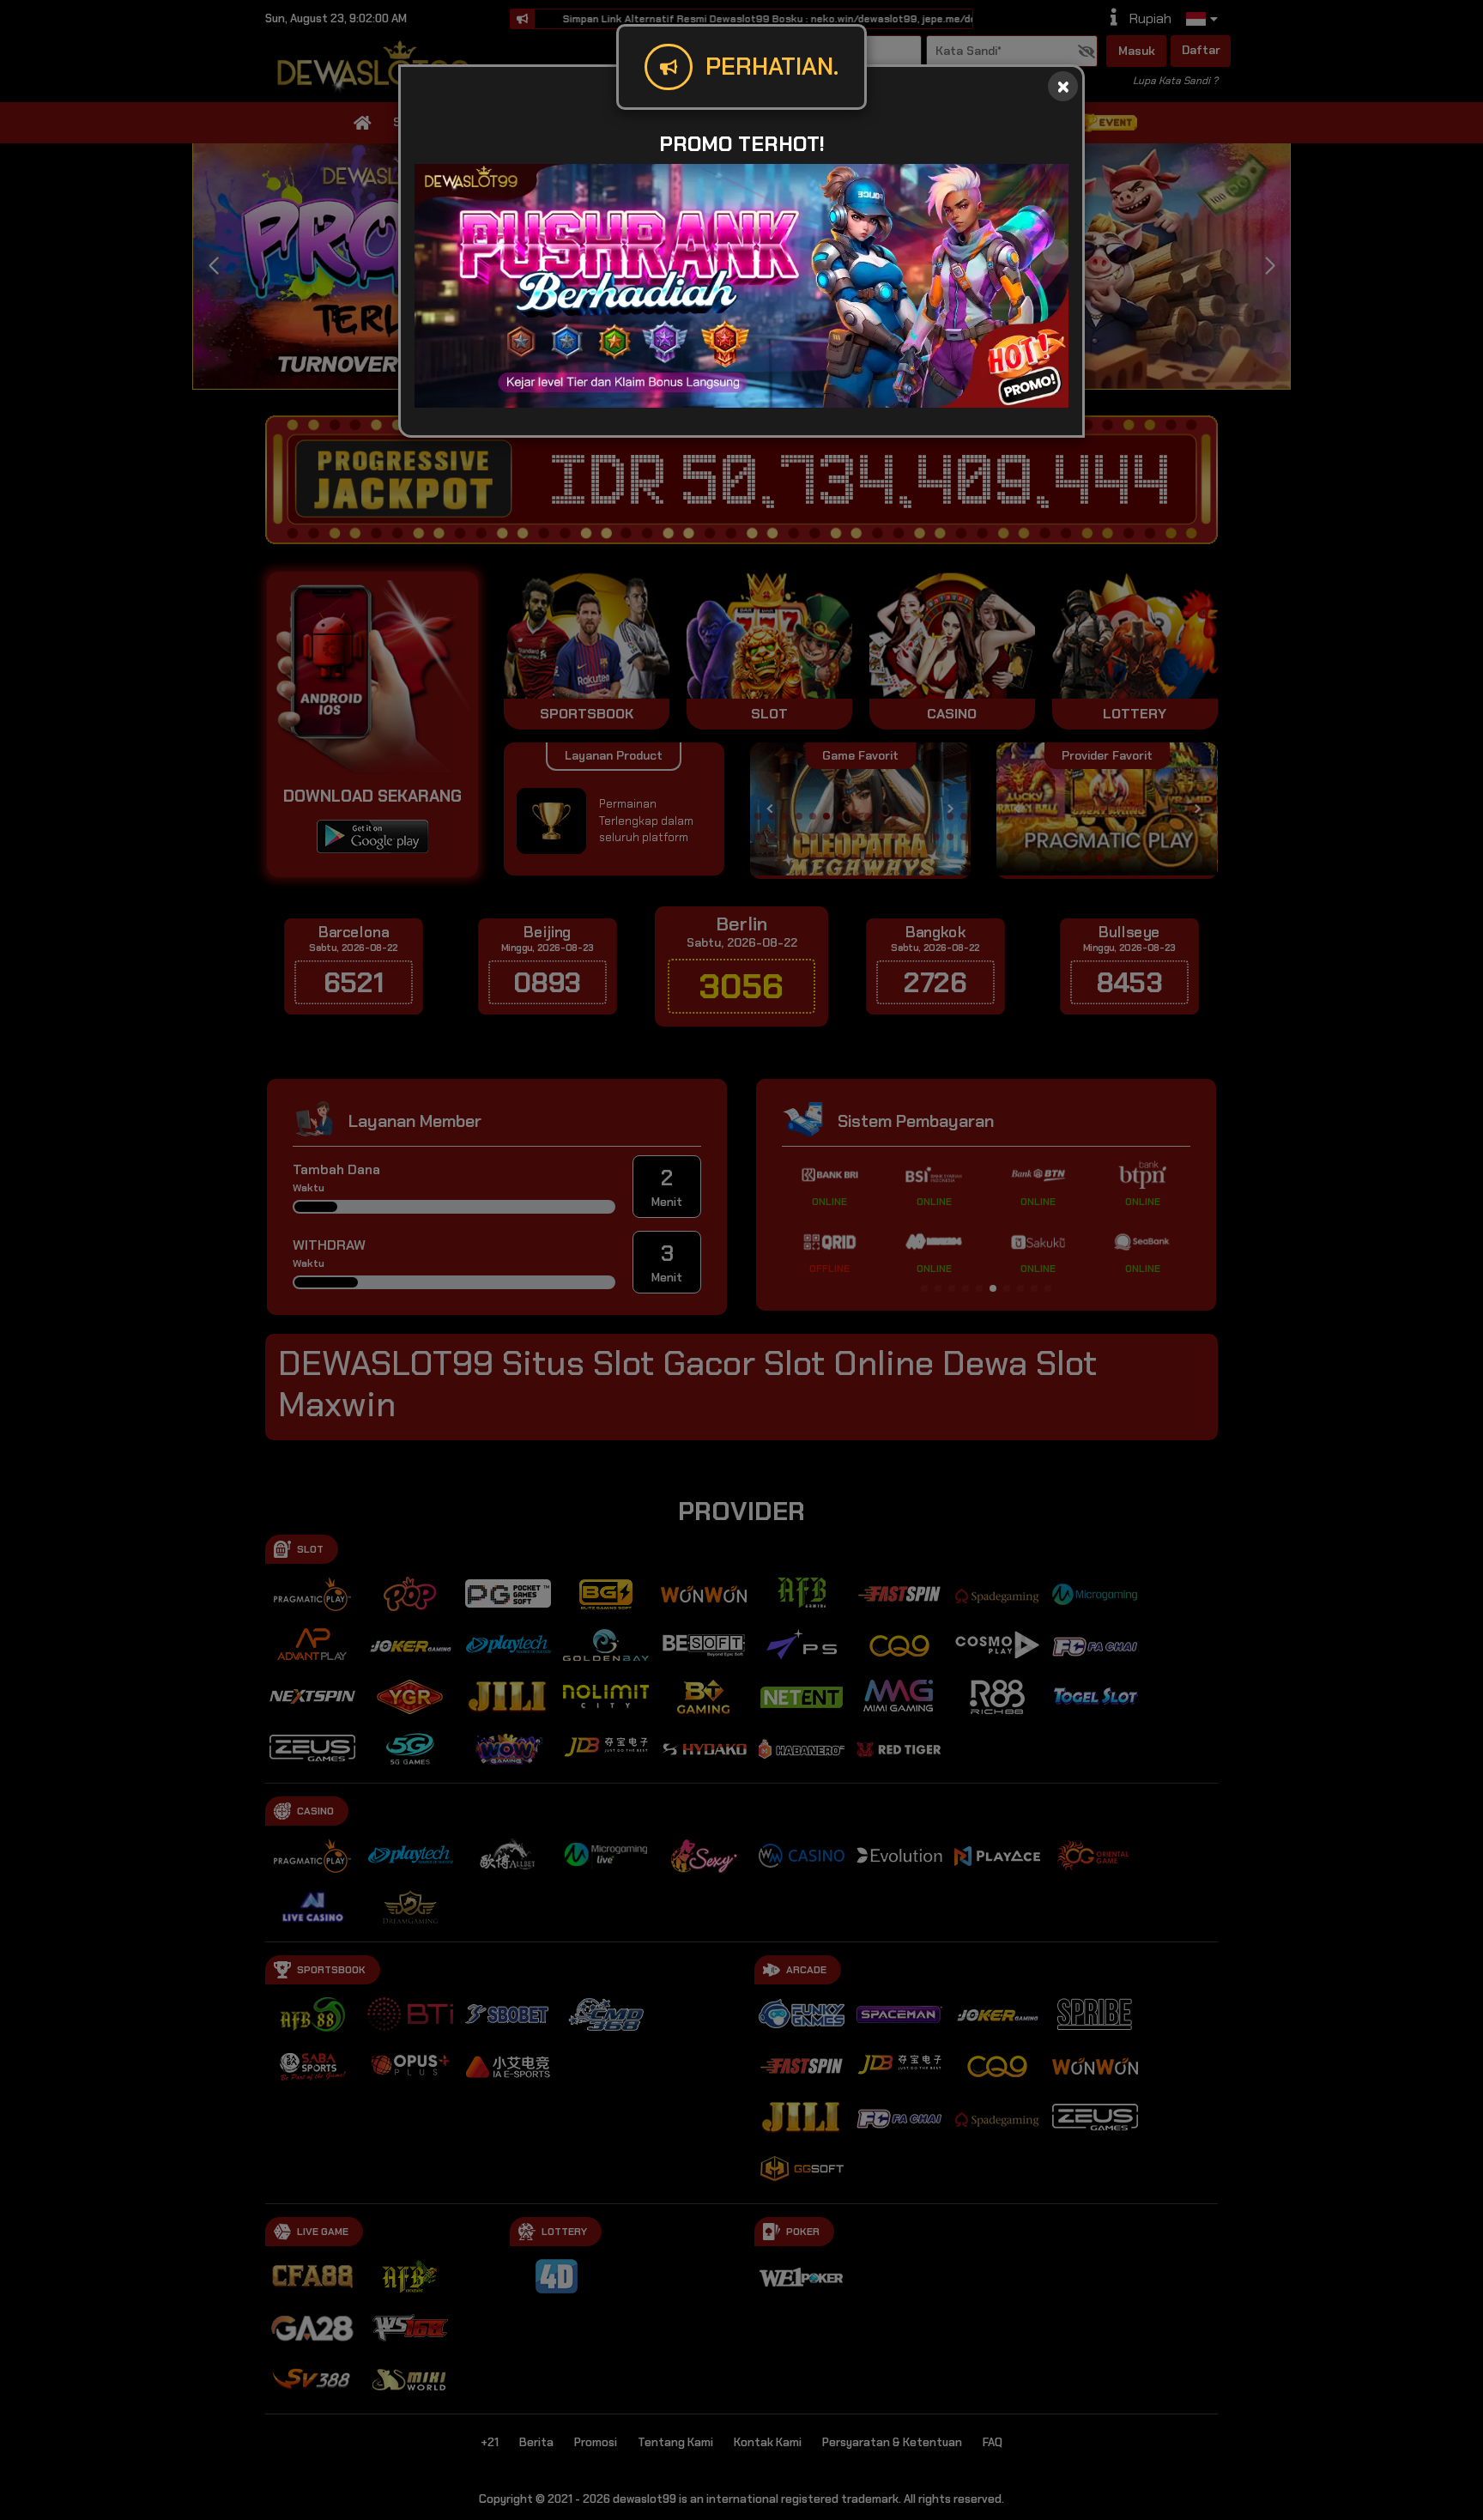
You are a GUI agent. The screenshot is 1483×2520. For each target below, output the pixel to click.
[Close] (1063, 86)
